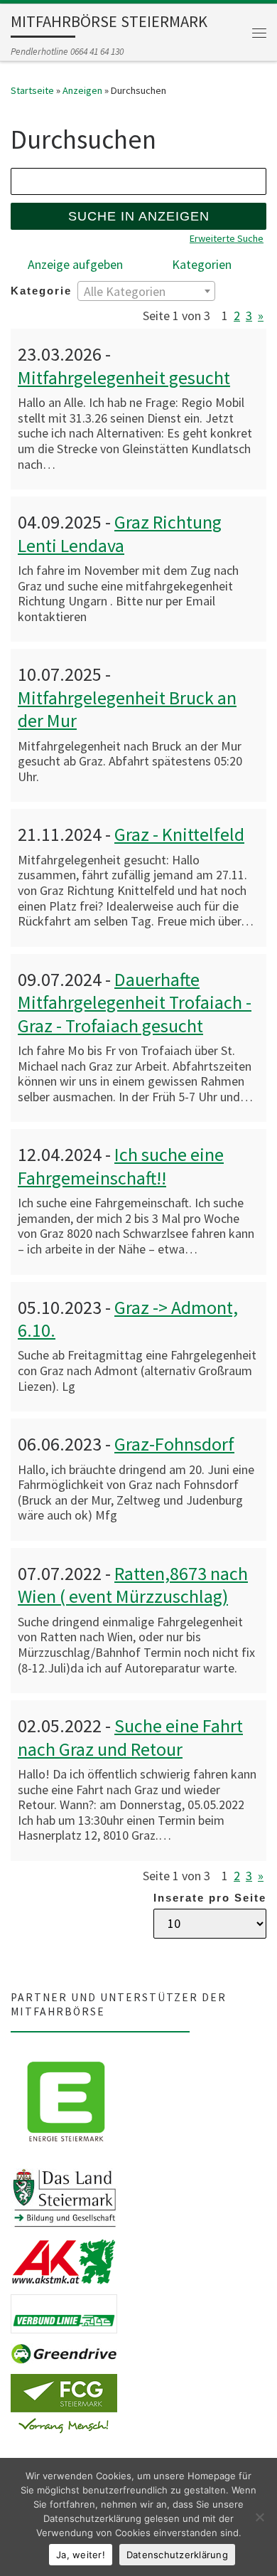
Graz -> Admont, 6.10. (128, 1319)
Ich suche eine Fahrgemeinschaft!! (121, 1166)
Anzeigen (82, 90)
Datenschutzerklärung (177, 2555)
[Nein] (259, 2517)
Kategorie (41, 291)
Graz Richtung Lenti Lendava (120, 533)
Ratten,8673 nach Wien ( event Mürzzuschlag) (133, 1585)
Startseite (32, 90)
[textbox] (146, 292)
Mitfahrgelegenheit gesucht (124, 377)
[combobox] (146, 291)
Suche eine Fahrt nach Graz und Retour (130, 1737)
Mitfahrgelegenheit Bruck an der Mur (127, 709)
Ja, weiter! (81, 2555)
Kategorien (202, 264)
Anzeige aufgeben (75, 264)
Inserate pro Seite (210, 1898)
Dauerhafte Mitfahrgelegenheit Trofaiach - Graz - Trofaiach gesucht (135, 1002)
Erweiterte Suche (227, 238)
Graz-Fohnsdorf (174, 1444)
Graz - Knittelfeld (179, 834)
